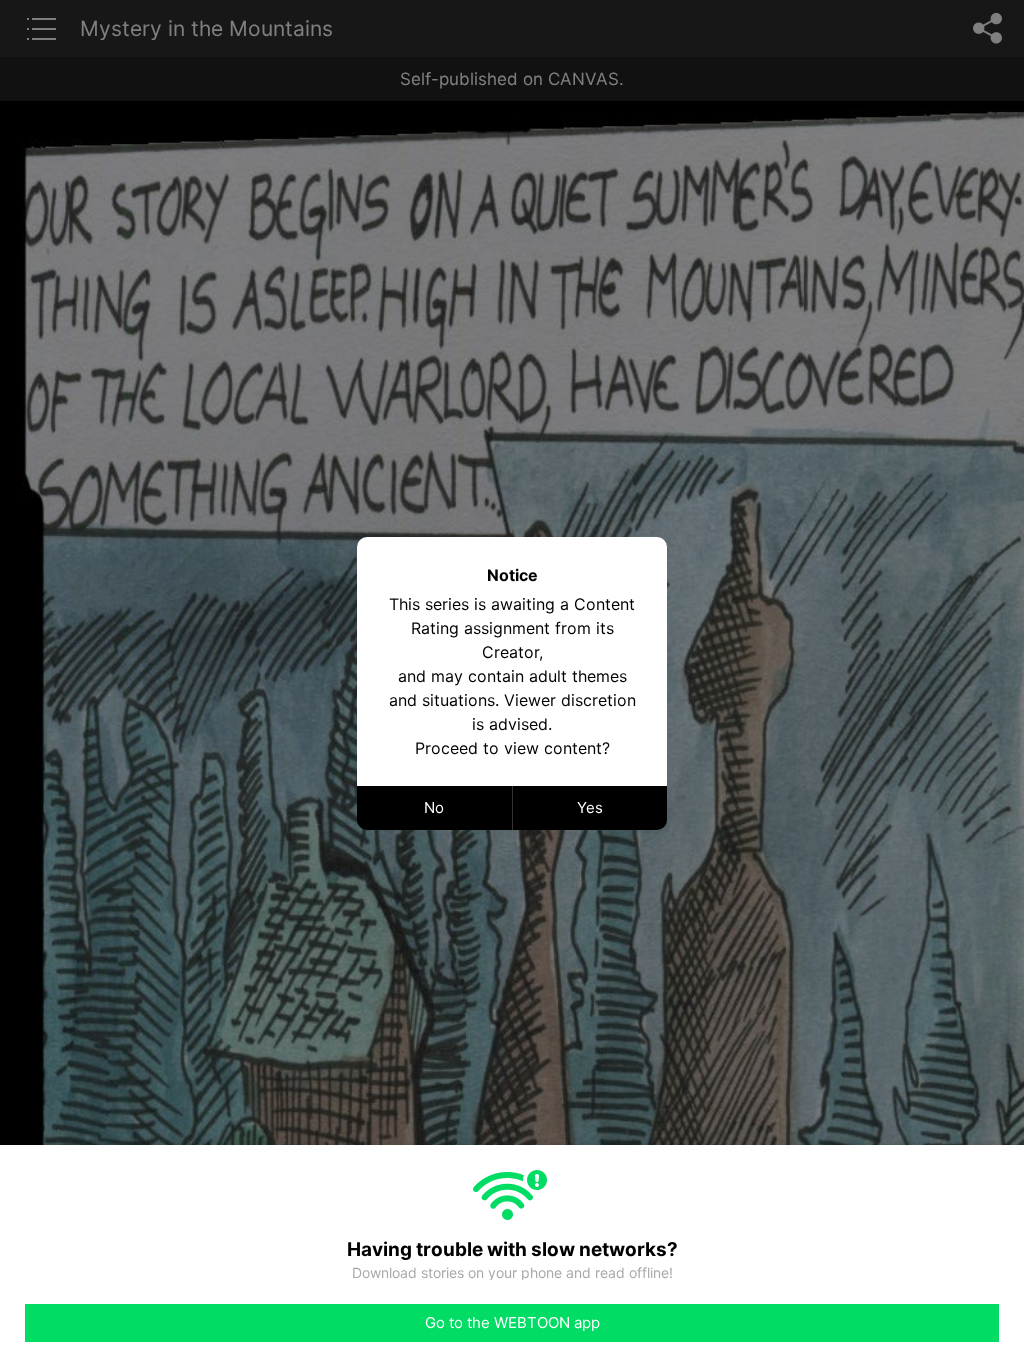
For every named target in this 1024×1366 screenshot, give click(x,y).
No (434, 807)
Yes (590, 807)
